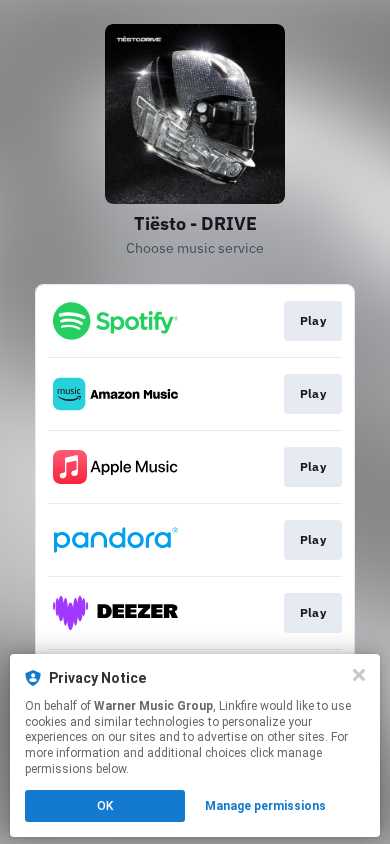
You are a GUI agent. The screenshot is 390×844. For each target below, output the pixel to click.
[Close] (359, 675)
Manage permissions (265, 806)
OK (105, 806)
